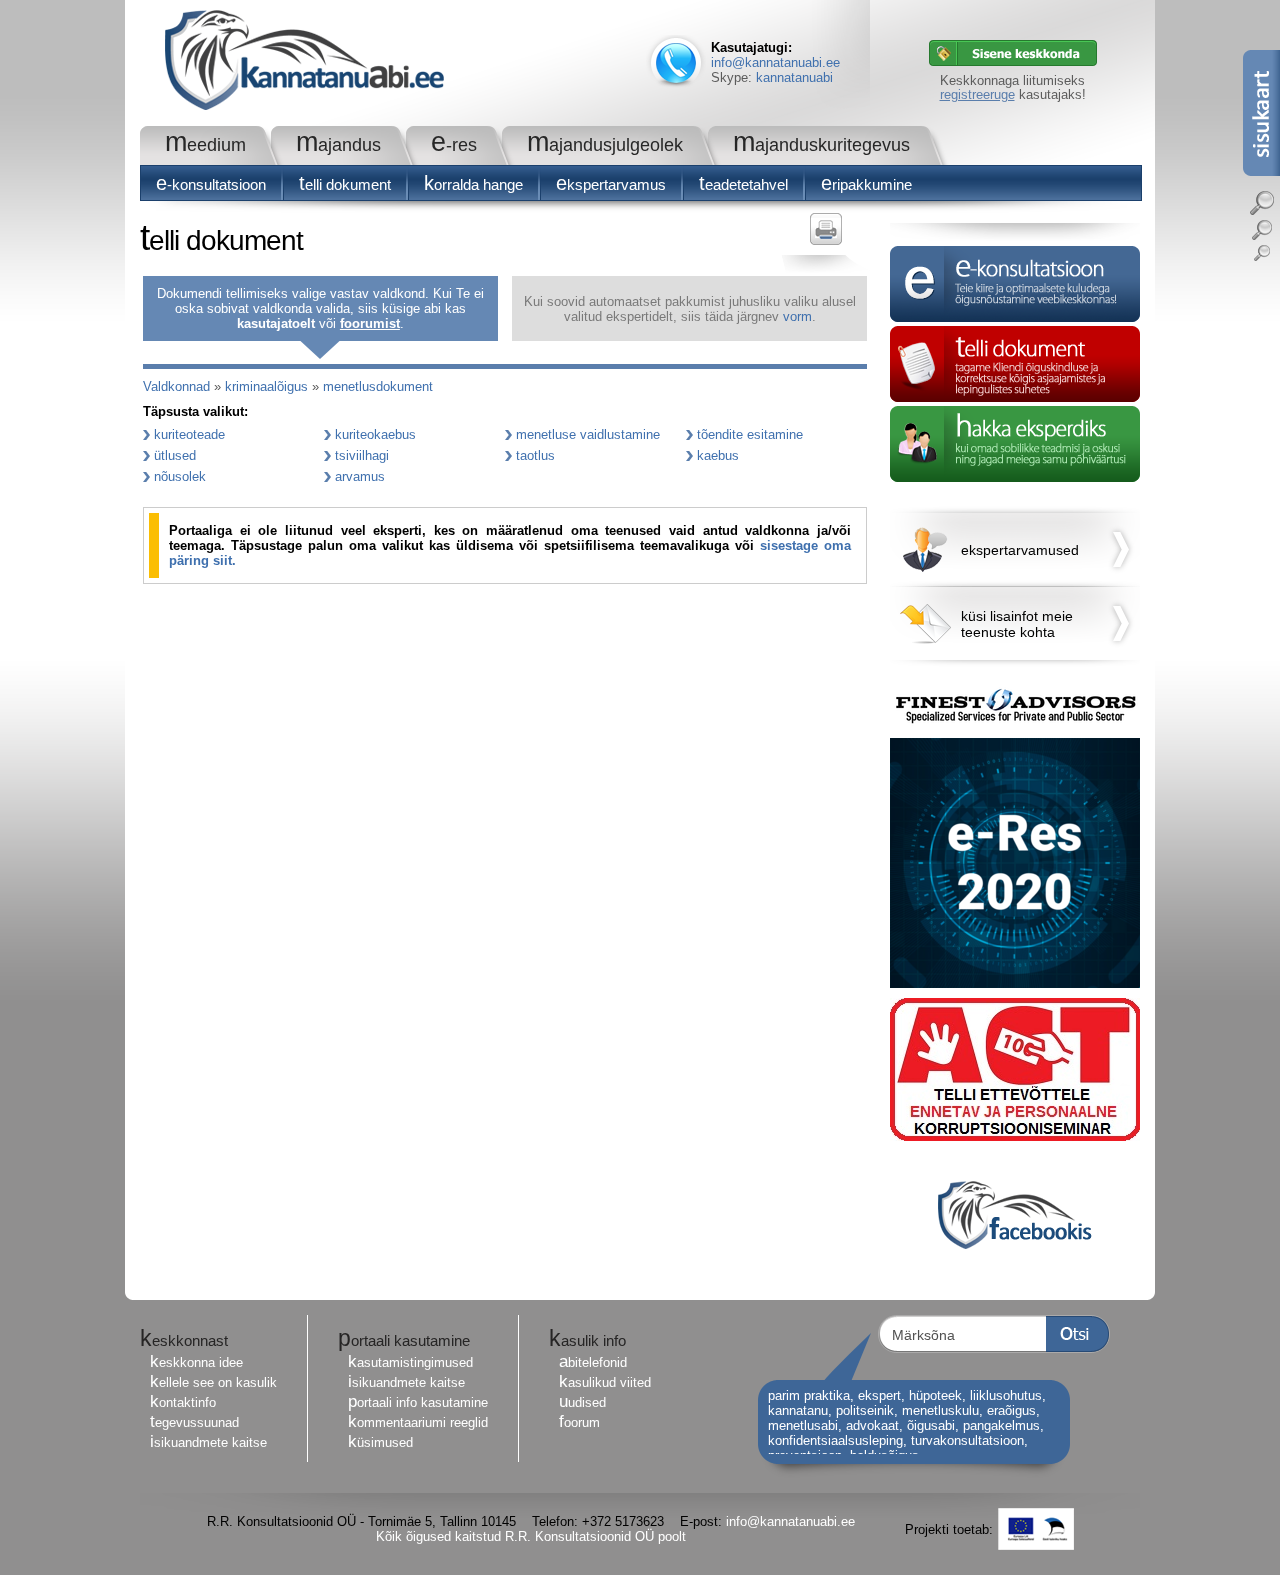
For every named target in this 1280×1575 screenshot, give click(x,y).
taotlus (535, 455)
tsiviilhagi (362, 455)
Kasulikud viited (605, 1382)
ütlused (175, 455)
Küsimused (380, 1442)
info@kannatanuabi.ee (775, 62)
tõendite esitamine (750, 434)
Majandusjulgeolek (605, 145)
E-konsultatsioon (211, 184)
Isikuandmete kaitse (208, 1442)
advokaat (872, 1425)
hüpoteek (935, 1395)
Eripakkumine (866, 184)
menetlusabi (803, 1425)
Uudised (582, 1402)
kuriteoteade (189, 434)
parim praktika (809, 1395)
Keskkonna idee (196, 1362)
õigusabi (931, 1425)
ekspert (879, 1395)
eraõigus (1011, 1410)
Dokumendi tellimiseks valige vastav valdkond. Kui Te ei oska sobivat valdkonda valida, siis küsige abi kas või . (320, 308)
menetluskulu (940, 1410)
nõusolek (180, 476)
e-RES (454, 145)
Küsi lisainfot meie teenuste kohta (1017, 624)
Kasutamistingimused (410, 1362)
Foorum (579, 1422)
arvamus (360, 476)
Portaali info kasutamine (418, 1402)
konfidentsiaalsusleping (835, 1440)
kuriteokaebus (375, 434)
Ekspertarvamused (1020, 550)
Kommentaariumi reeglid (418, 1422)
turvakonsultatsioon (967, 1440)
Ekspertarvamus (611, 184)
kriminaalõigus (266, 386)
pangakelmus (1001, 1425)
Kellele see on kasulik (213, 1382)
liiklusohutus (1006, 1395)
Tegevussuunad (194, 1422)
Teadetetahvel (743, 184)
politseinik (865, 1410)
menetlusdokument (378, 386)
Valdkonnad (176, 386)
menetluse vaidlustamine (588, 434)
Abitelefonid (593, 1362)
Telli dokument (345, 184)
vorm (797, 316)
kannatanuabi (794, 77)
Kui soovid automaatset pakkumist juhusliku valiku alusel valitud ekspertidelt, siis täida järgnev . (690, 309)
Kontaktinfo (183, 1402)
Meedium (205, 145)
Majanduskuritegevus (821, 145)
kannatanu (798, 1410)
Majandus (338, 145)
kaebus (718, 455)
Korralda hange (473, 184)
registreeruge (977, 94)
